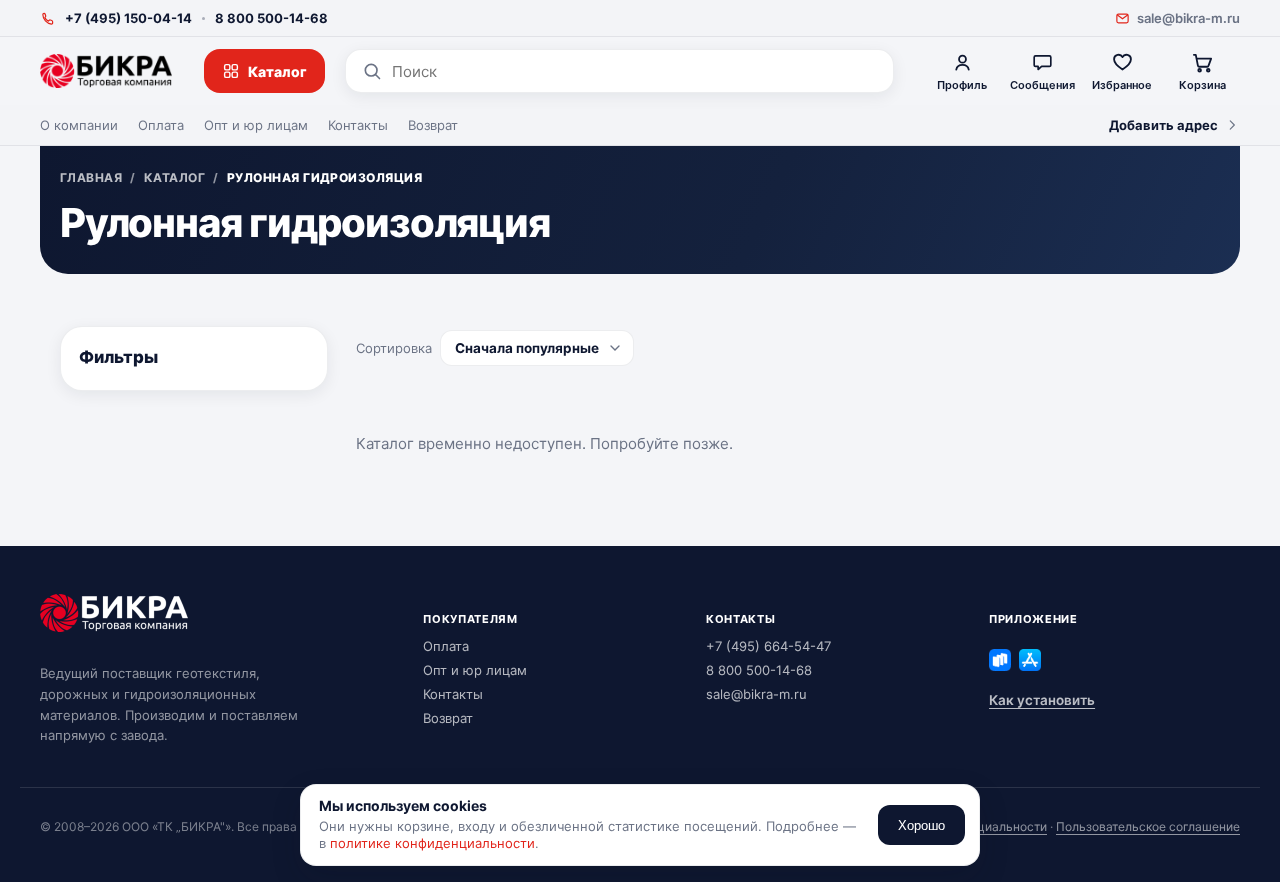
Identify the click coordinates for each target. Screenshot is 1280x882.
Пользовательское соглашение (1148, 826)
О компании (79, 125)
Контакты (358, 125)
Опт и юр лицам (256, 125)
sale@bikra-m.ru (1188, 18)
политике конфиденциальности (432, 843)
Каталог (277, 71)
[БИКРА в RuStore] (1000, 660)
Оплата (161, 125)
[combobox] (634, 71)
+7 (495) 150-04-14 (128, 18)
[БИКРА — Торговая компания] (106, 71)
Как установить (1042, 700)
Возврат (433, 125)
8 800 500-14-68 (271, 18)
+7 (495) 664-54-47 (768, 646)
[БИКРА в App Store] (1030, 660)
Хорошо (921, 825)
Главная (91, 178)
